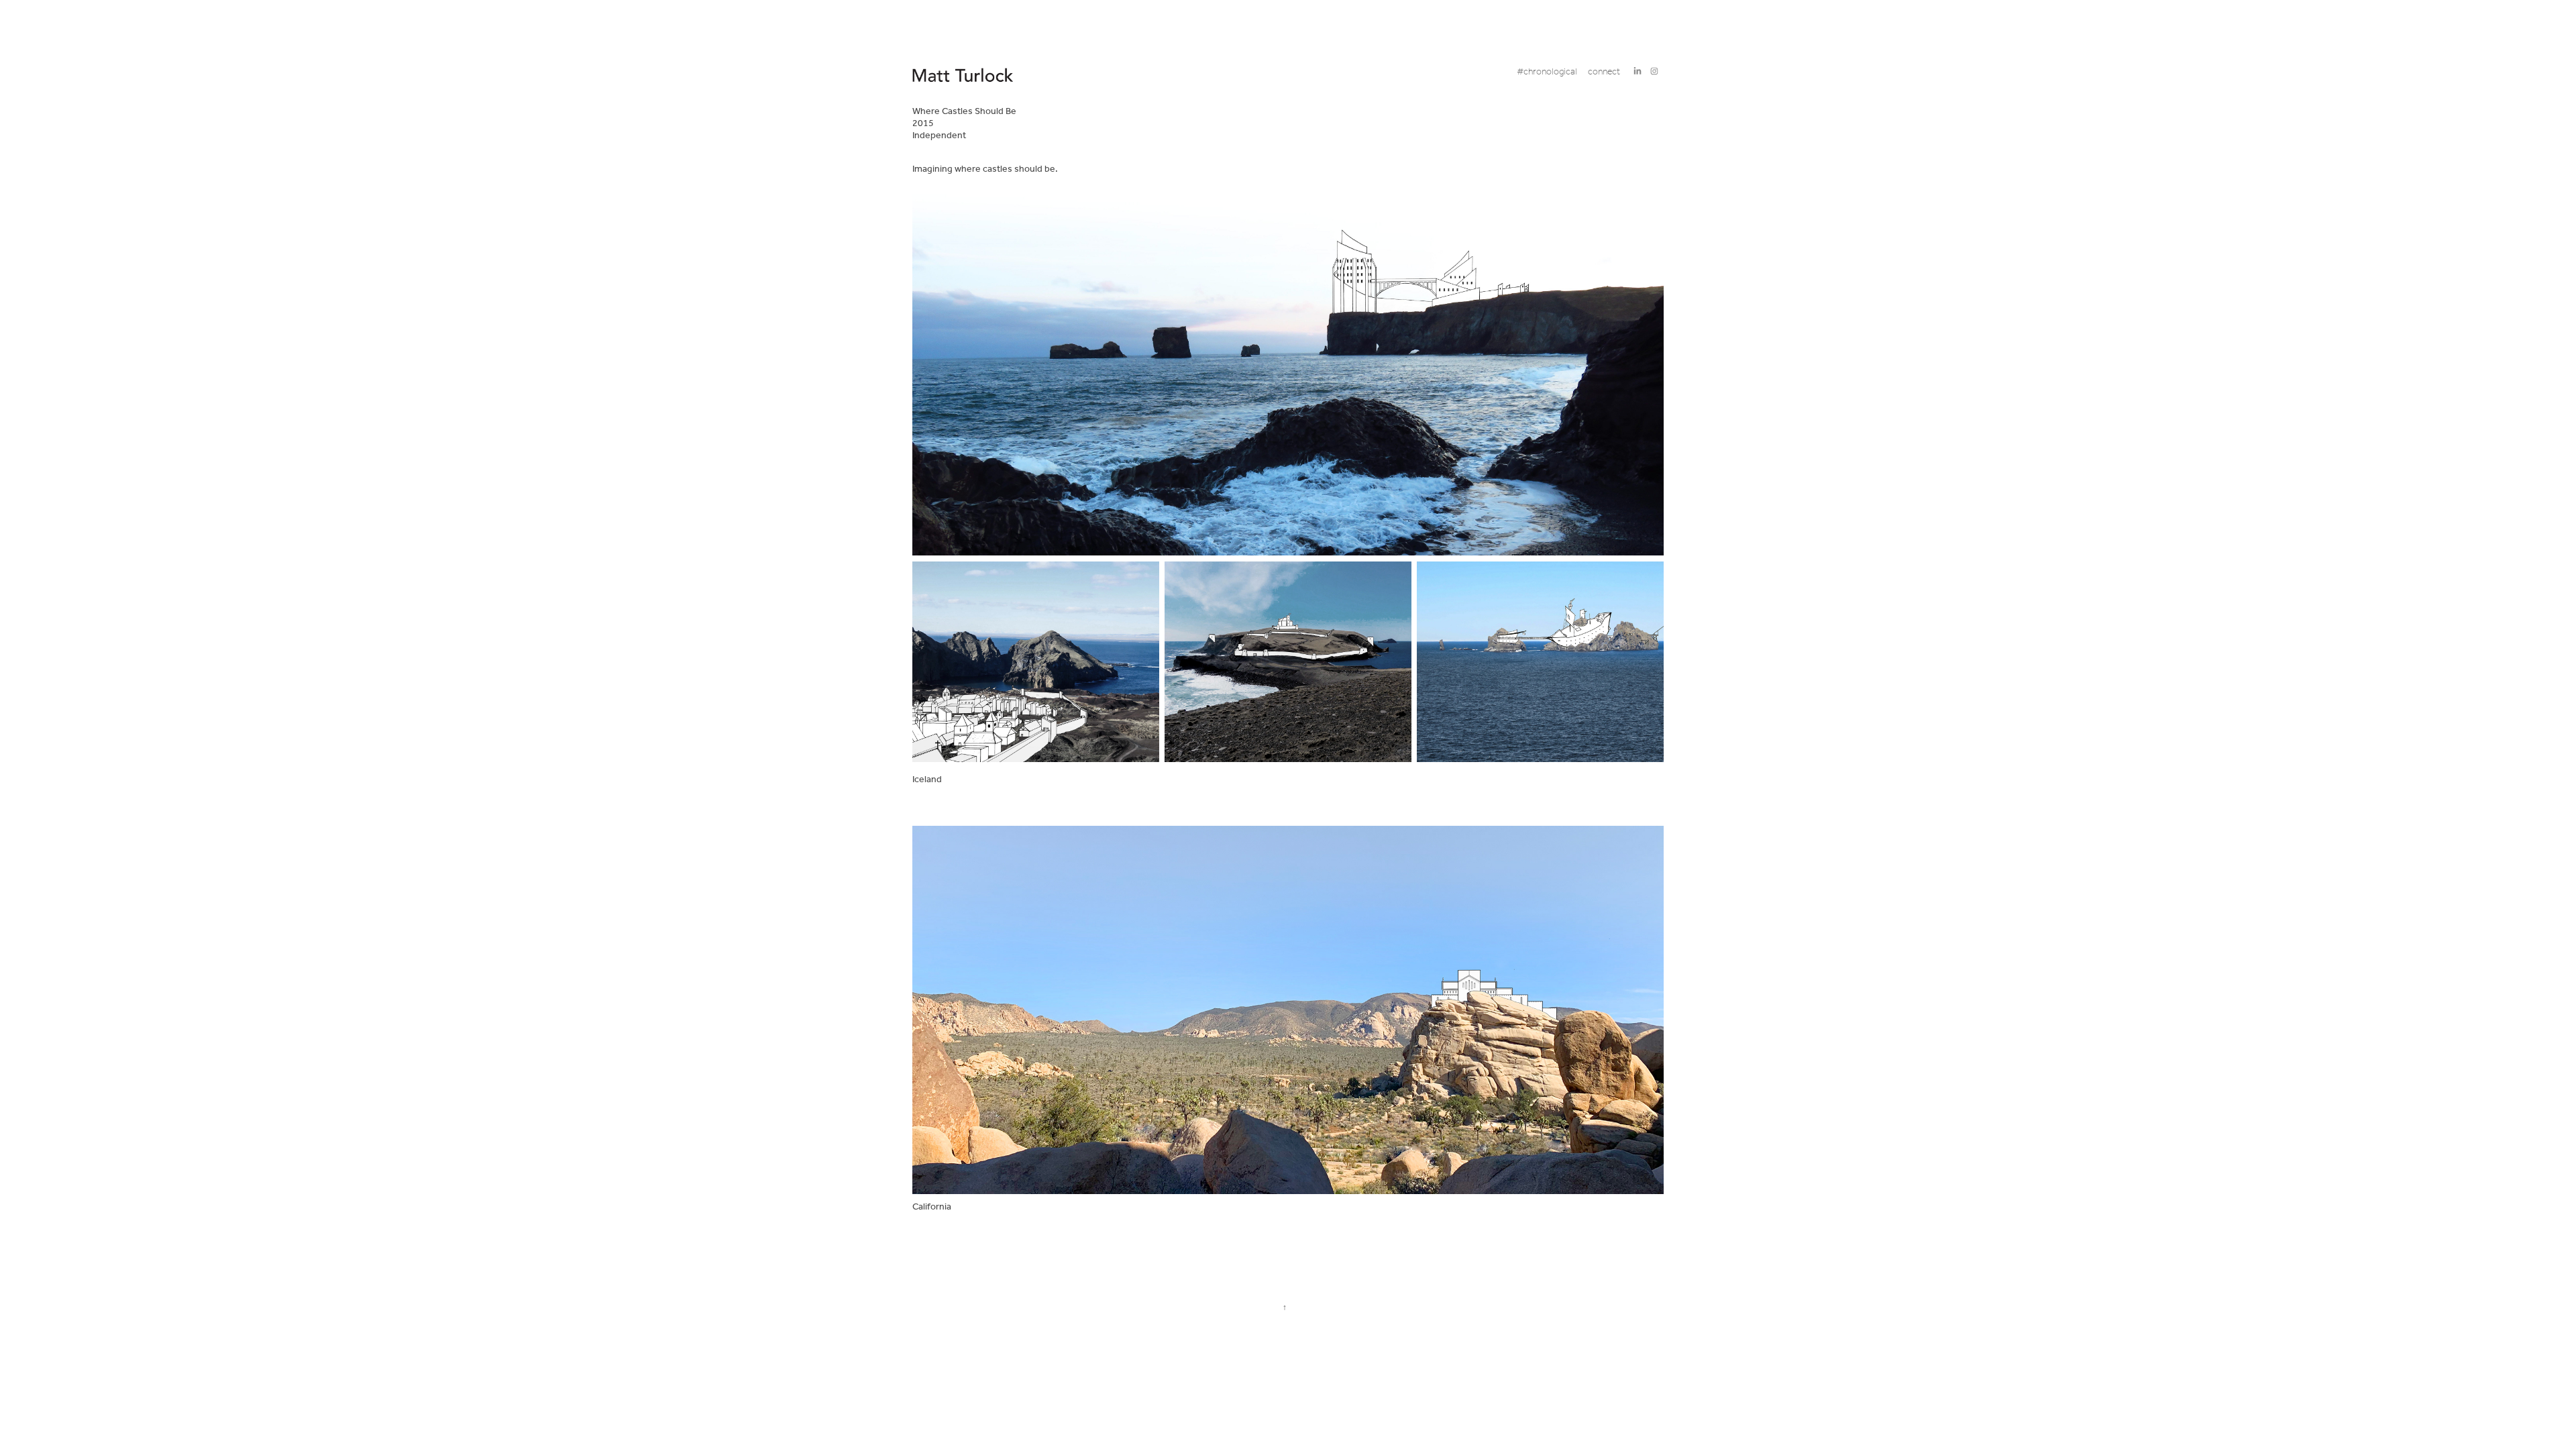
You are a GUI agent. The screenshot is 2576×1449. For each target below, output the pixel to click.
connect (1604, 72)
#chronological (1547, 72)
